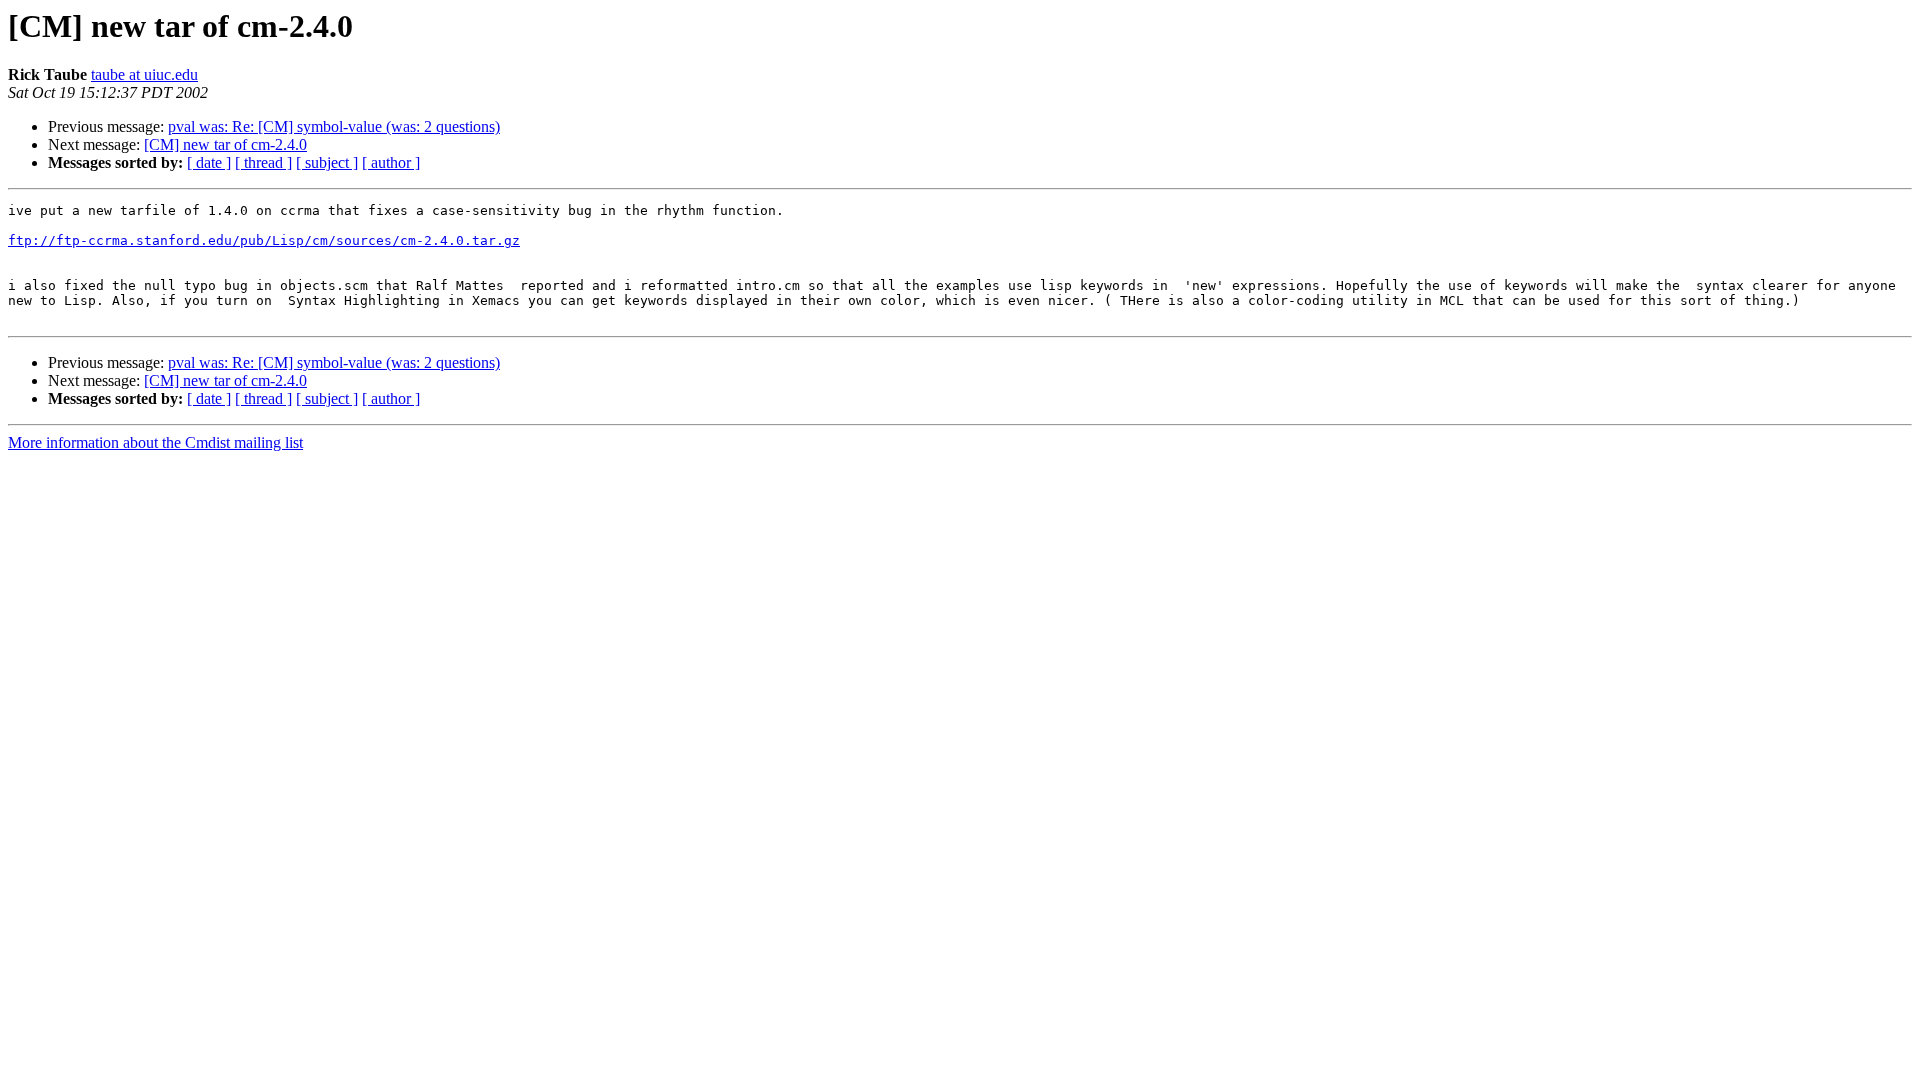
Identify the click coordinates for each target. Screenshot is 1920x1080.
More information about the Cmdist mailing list (155, 442)
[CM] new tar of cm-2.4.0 (225, 144)
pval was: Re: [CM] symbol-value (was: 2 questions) (334, 126)
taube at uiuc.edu (144, 74)
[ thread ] (263, 162)
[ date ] (209, 162)
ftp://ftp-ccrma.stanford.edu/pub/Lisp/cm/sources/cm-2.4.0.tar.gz (264, 240)
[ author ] (391, 162)
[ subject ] (327, 162)
